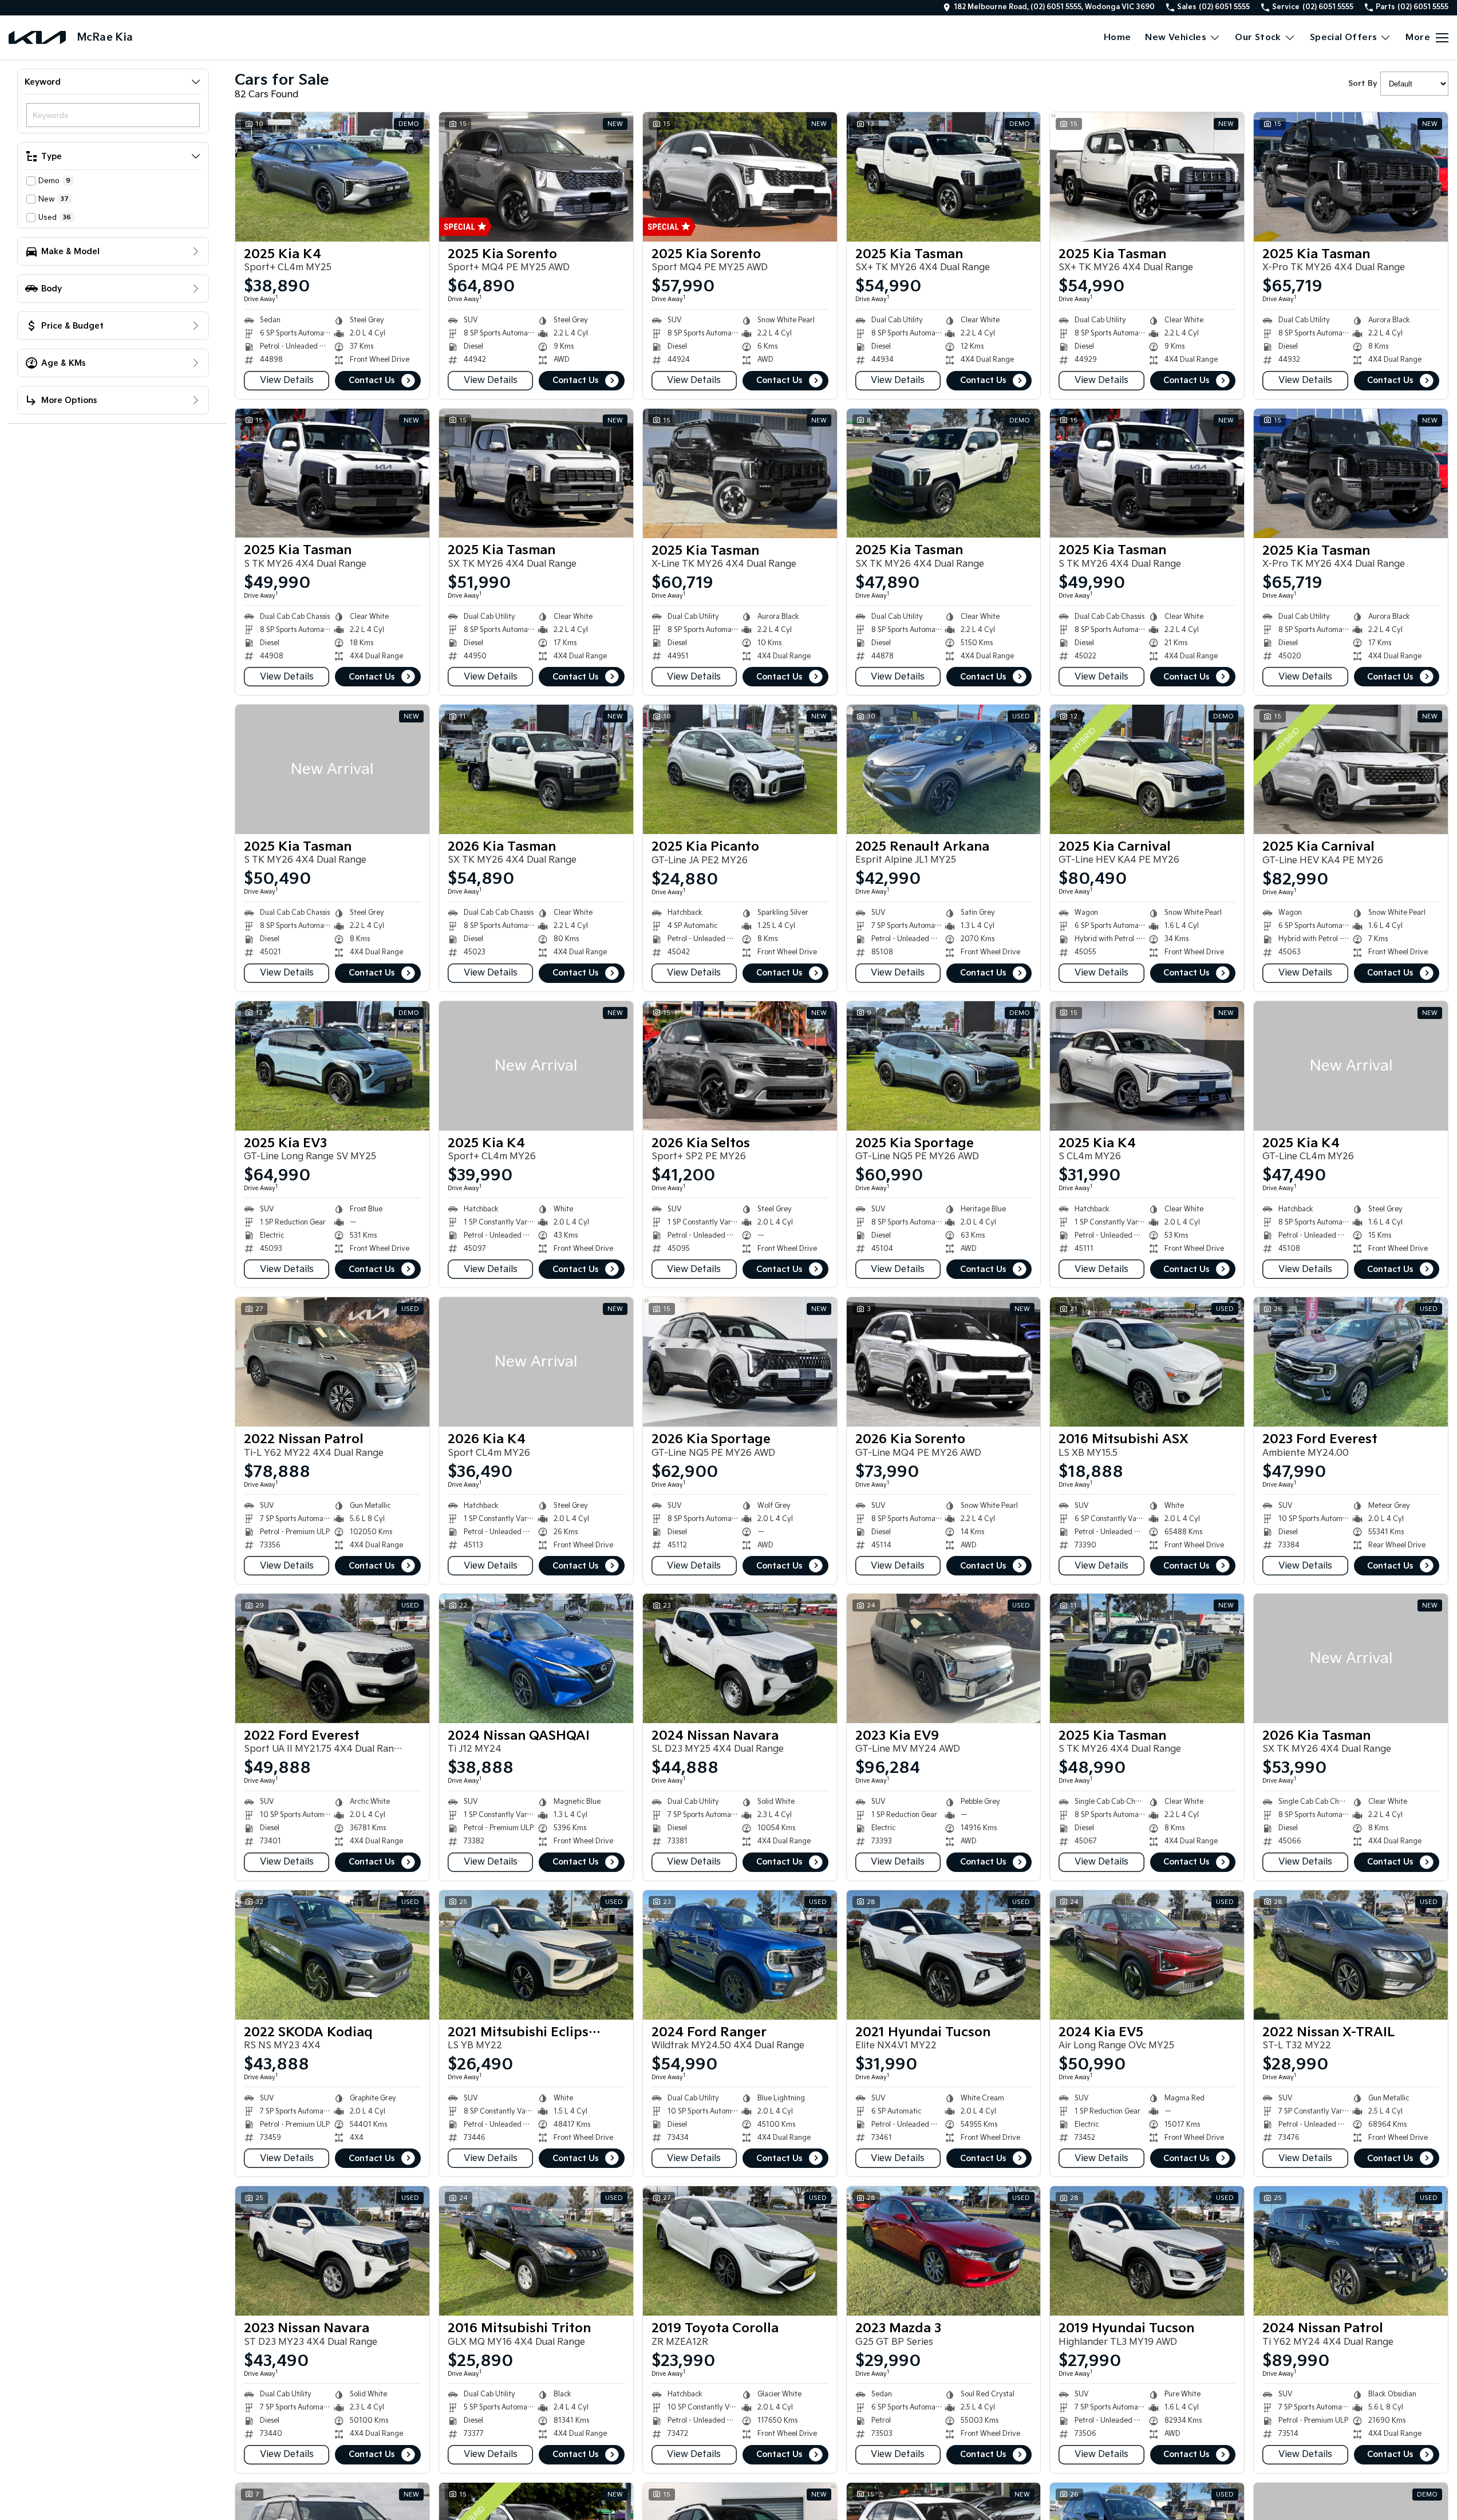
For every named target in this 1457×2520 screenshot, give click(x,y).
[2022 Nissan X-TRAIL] (1351, 1955)
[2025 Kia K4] (332, 177)
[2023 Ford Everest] (1351, 1362)
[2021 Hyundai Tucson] (944, 1955)
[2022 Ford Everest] (332, 1658)
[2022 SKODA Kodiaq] (332, 1955)
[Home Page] (37, 37)
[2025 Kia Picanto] (740, 769)
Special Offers (1344, 37)
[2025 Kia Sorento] (536, 177)
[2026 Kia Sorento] (944, 1362)
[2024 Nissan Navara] (740, 1658)
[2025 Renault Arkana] (944, 769)
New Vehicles (1176, 37)
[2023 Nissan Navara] (332, 2251)
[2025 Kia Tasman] (944, 177)
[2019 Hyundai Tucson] (1147, 2251)
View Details (287, 380)
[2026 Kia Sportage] (740, 1362)
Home (1118, 37)
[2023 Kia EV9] (944, 1658)
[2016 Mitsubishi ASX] (1147, 1362)
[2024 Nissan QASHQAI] (536, 1658)
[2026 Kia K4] (536, 1362)
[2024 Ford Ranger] (740, 1955)
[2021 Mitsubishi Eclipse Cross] (536, 1955)
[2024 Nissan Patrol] (1351, 2251)
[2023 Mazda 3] (944, 2251)
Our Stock (1258, 37)
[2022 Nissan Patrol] (332, 1362)
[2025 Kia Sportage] (944, 1066)
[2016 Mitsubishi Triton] (536, 2251)
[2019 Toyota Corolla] (740, 2251)
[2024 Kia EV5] (1147, 1955)
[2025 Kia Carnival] (1147, 769)
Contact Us (372, 380)
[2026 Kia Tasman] (536, 769)
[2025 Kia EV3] (332, 1066)
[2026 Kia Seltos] (740, 1066)
